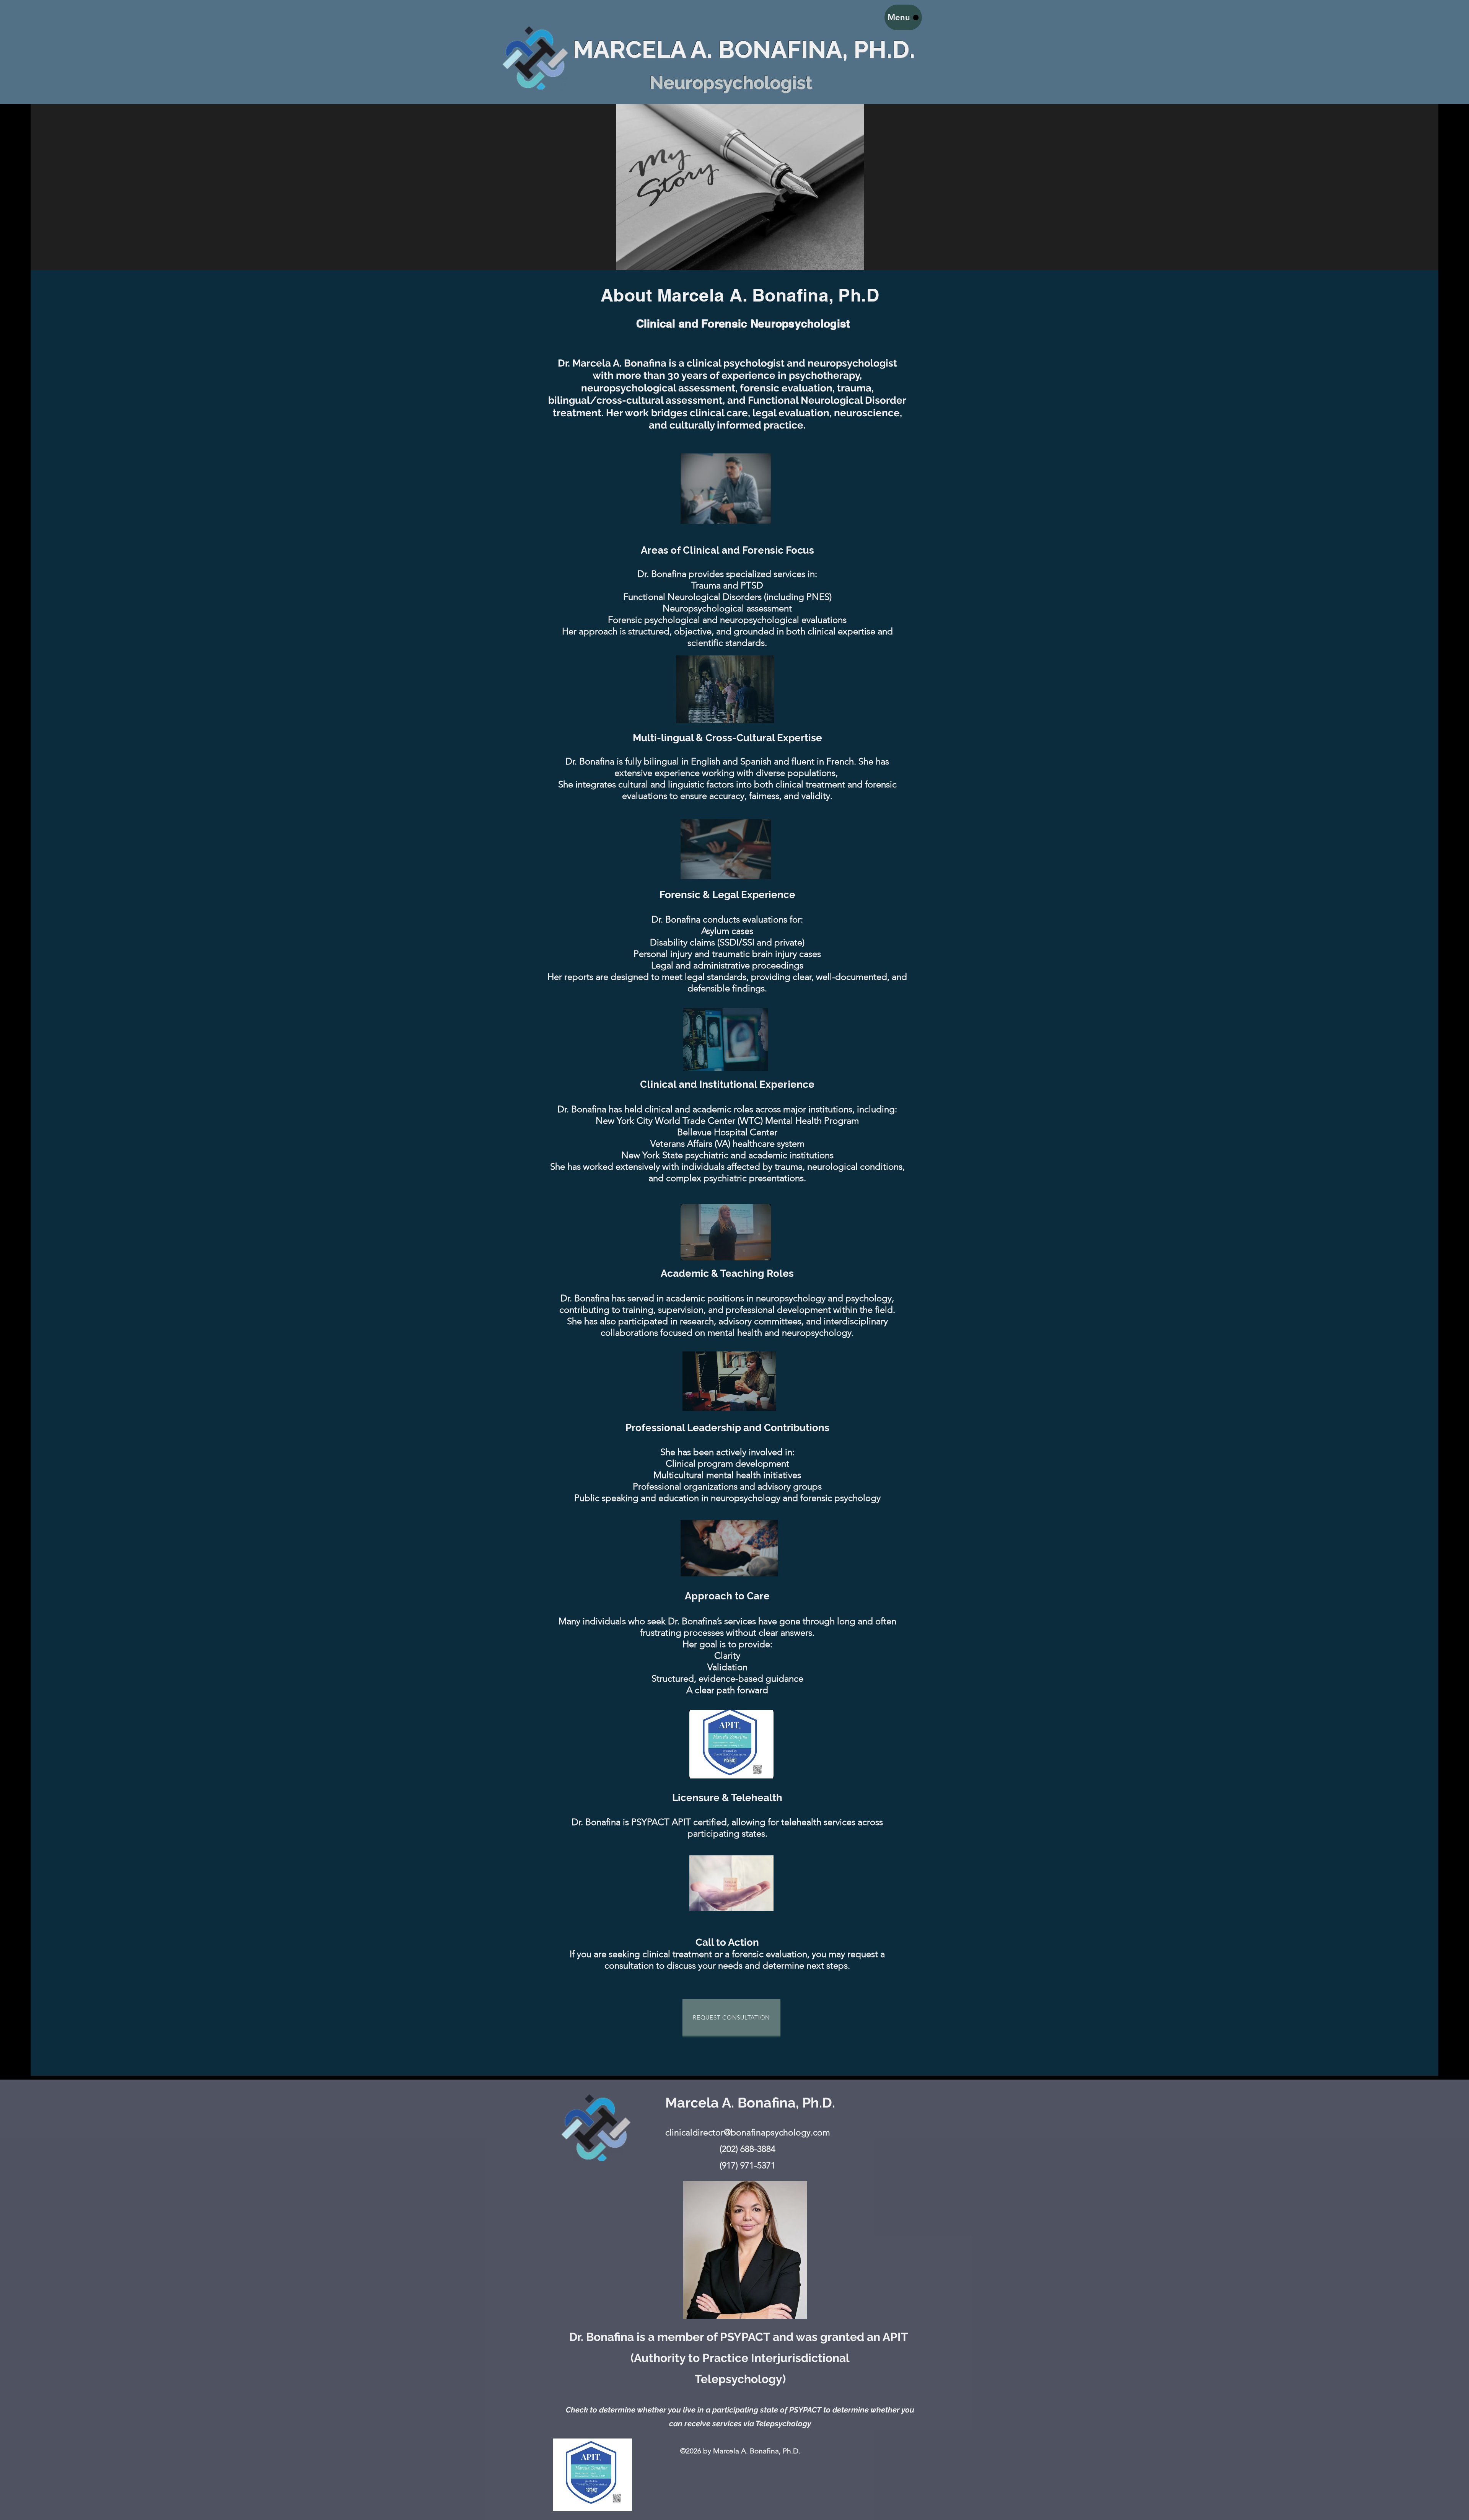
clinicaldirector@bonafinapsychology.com (748, 2133)
